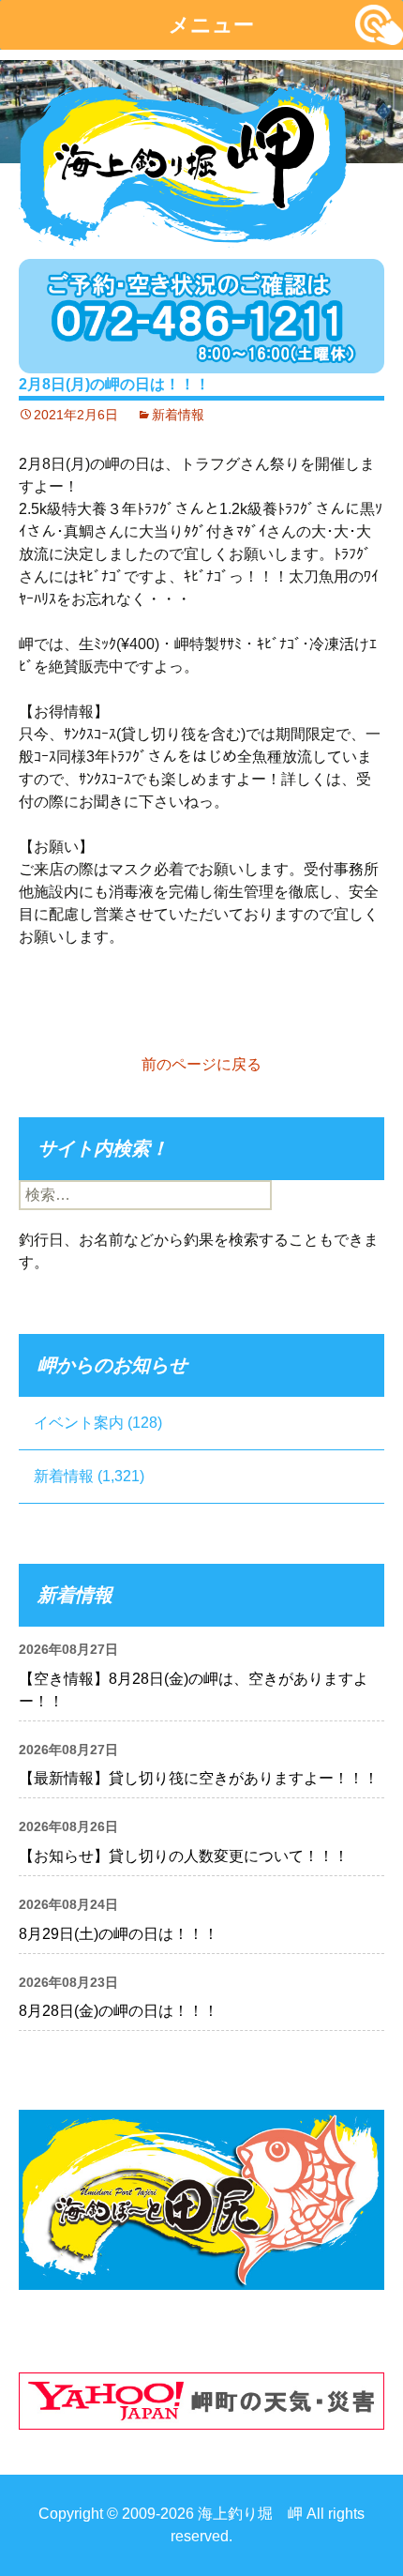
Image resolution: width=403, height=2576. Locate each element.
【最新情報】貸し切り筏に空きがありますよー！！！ (199, 1778)
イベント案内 (79, 1423)
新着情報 (178, 415)
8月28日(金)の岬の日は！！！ (119, 2011)
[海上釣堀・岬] (183, 160)
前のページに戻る (201, 1064)
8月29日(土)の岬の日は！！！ (119, 1934)
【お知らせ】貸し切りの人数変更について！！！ (184, 1856)
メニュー (211, 25)
